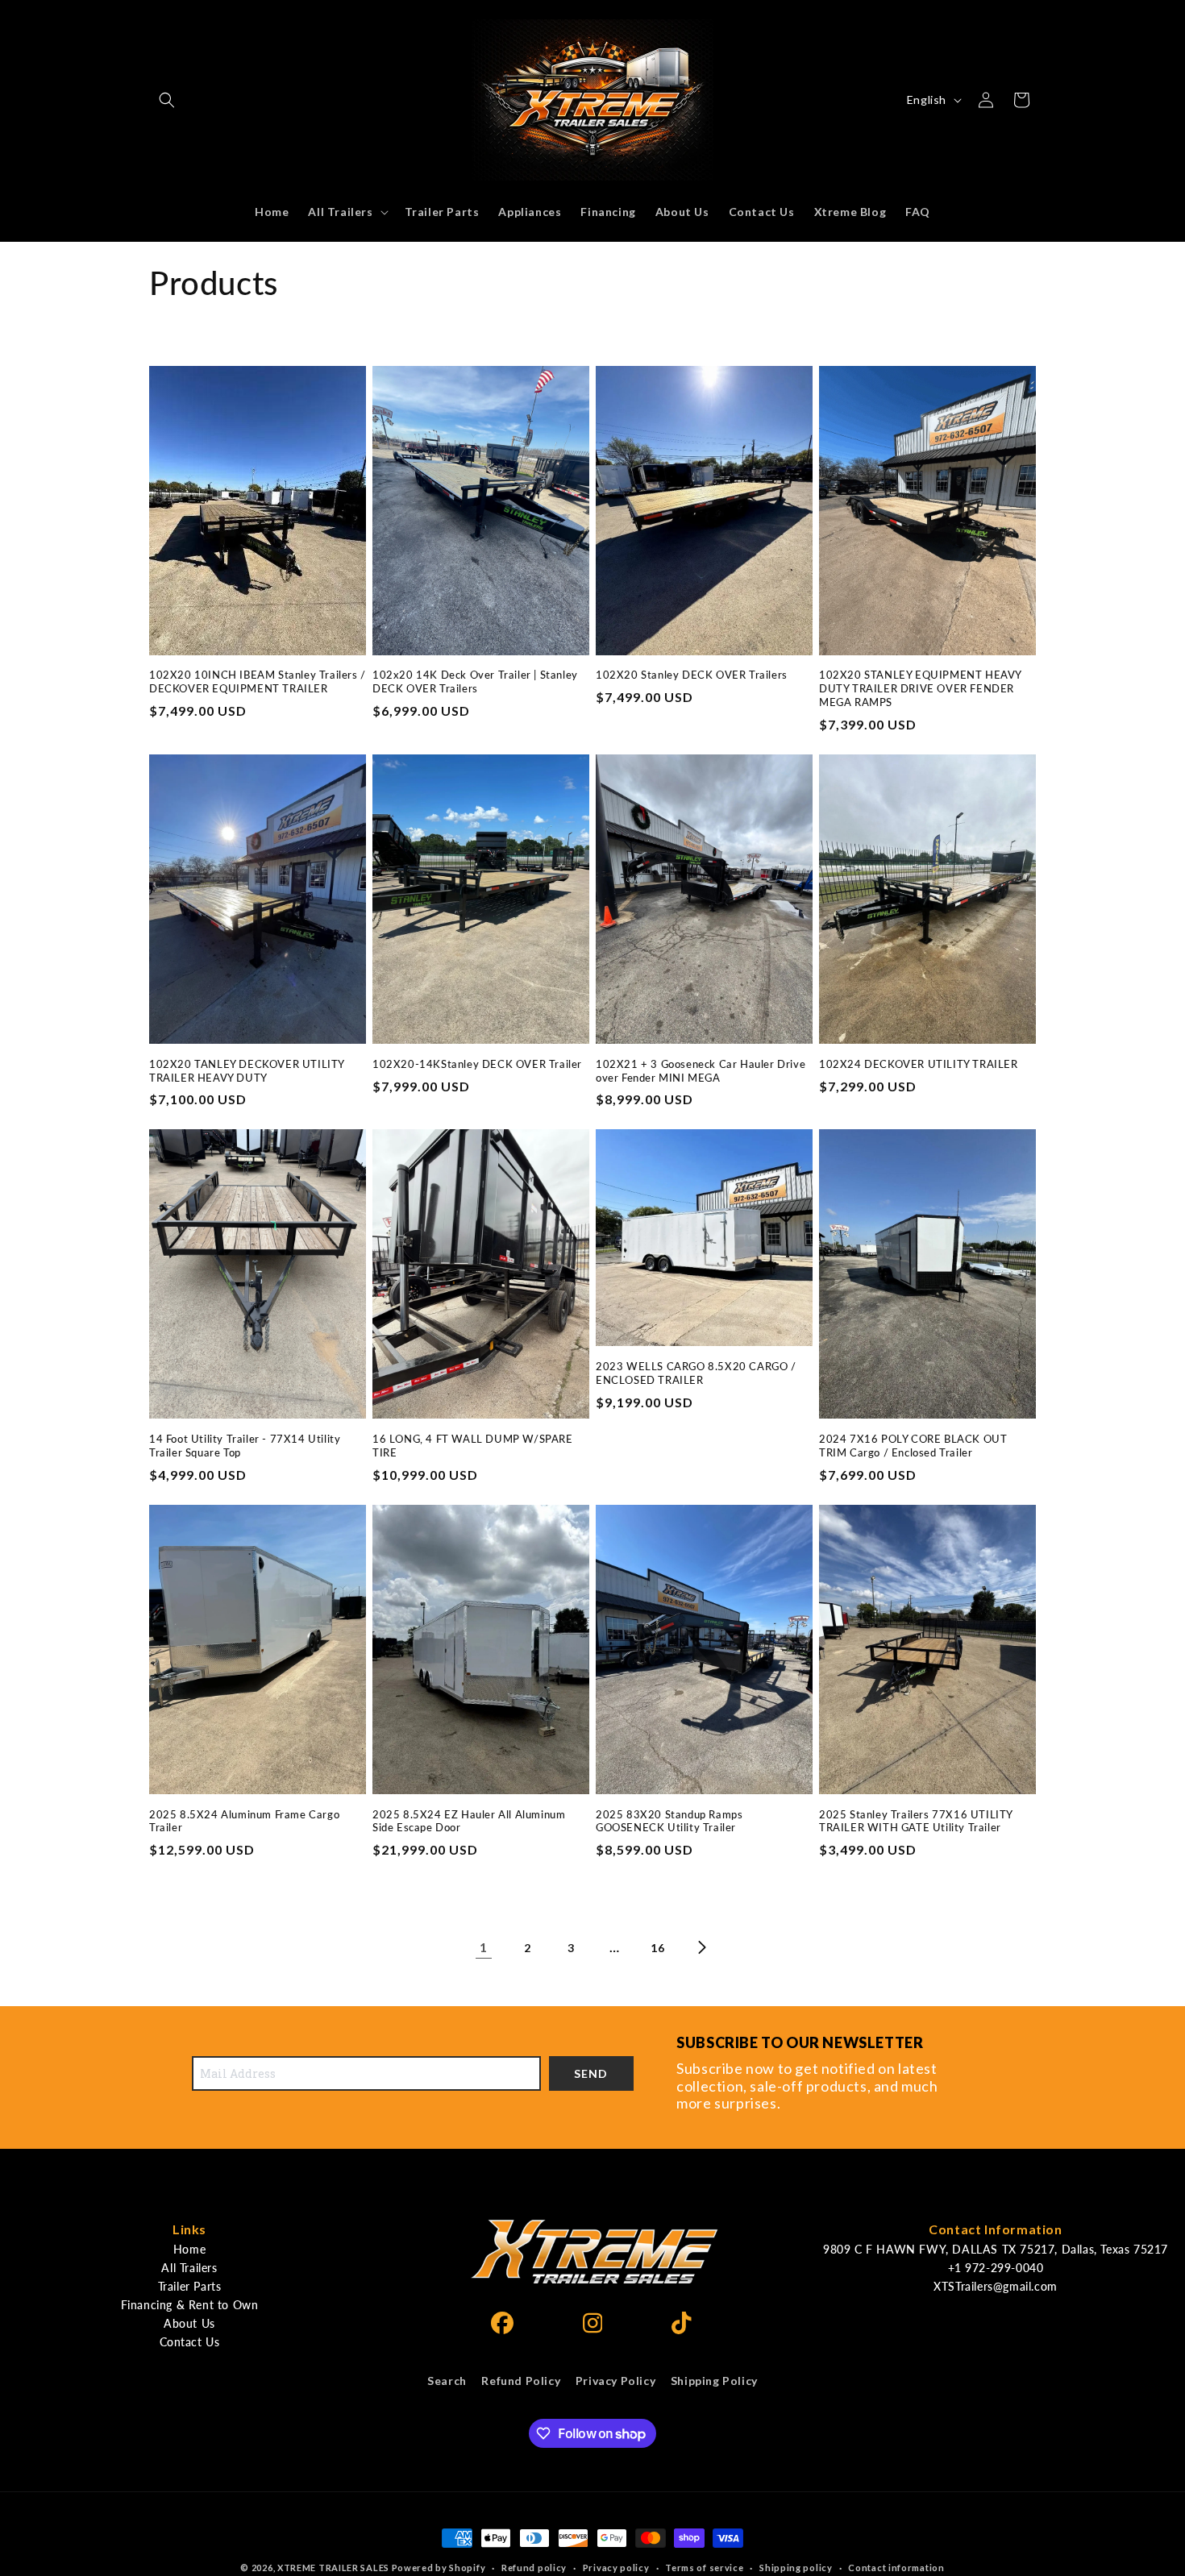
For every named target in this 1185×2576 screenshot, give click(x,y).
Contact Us (190, 2342)
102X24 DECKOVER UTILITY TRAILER (919, 1064)
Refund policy (534, 2568)
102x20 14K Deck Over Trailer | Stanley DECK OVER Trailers (475, 681)
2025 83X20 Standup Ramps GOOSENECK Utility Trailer (669, 1821)
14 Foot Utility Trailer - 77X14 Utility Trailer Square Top (245, 1446)
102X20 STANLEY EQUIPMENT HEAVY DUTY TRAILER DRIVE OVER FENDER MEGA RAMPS (920, 688)
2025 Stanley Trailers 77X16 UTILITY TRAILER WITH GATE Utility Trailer (916, 1821)
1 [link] (484, 1947)
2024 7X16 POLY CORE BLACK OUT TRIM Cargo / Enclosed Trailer (913, 1446)
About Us (189, 2323)
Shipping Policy (714, 2381)
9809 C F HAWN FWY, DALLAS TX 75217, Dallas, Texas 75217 (996, 2249)
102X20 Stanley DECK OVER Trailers (692, 675)
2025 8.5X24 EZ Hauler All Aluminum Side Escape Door (469, 1821)
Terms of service (704, 2568)
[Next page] (701, 1947)
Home (189, 2249)
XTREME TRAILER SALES (333, 2568)
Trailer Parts (190, 2286)
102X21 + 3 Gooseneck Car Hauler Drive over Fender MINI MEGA (701, 1071)
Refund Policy (521, 2381)
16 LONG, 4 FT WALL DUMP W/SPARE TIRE (473, 1446)
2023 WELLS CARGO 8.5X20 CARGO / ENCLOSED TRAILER (696, 1373)
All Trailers (189, 2268)
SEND (591, 2073)
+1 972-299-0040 (996, 2268)
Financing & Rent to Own (190, 2305)
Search (447, 2381)
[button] (167, 100)
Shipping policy (796, 2568)
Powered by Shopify (439, 2568)
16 (657, 1948)
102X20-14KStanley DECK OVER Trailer (477, 1064)
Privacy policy (616, 2568)
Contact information (896, 2568)
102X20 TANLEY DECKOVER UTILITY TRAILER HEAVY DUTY (247, 1071)
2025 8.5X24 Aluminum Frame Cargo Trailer (244, 1821)
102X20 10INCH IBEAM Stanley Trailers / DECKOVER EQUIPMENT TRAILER (258, 681)
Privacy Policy (615, 2381)
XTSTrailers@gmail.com (996, 2286)
